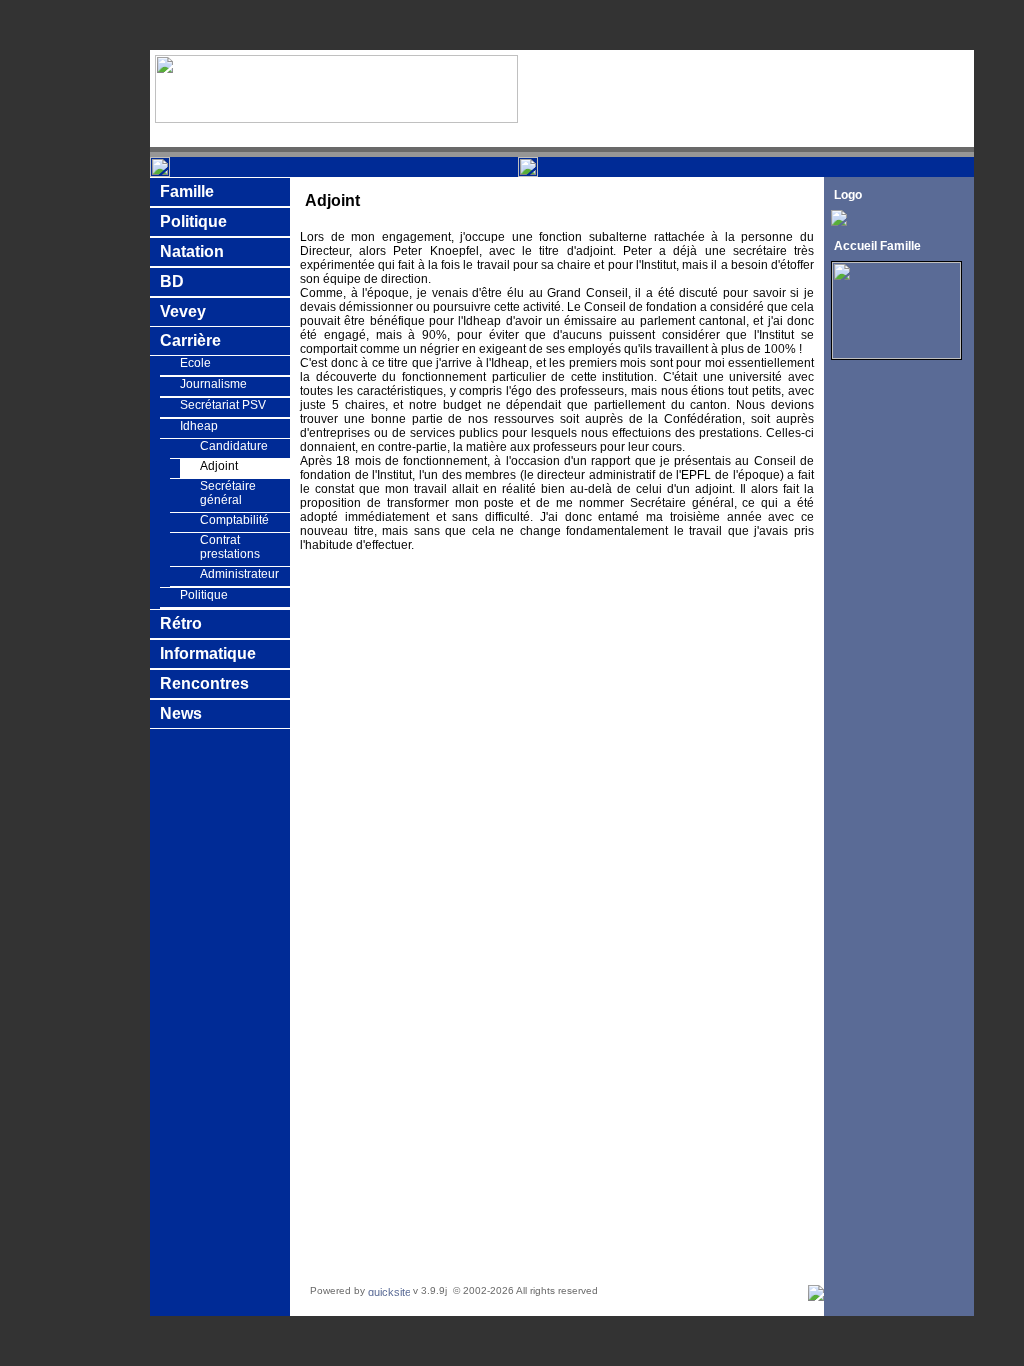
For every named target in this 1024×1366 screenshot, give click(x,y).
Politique (193, 221)
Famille (187, 191)
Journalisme (213, 384)
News (181, 713)
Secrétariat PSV (223, 405)
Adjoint (219, 466)
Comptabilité (234, 520)
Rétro (181, 623)
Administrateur (239, 574)
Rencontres (204, 683)
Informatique (208, 653)
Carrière (190, 340)
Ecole (195, 363)
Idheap (199, 426)
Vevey (183, 311)
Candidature (234, 446)
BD (172, 281)
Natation (192, 251)
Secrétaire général (228, 493)
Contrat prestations (230, 547)
